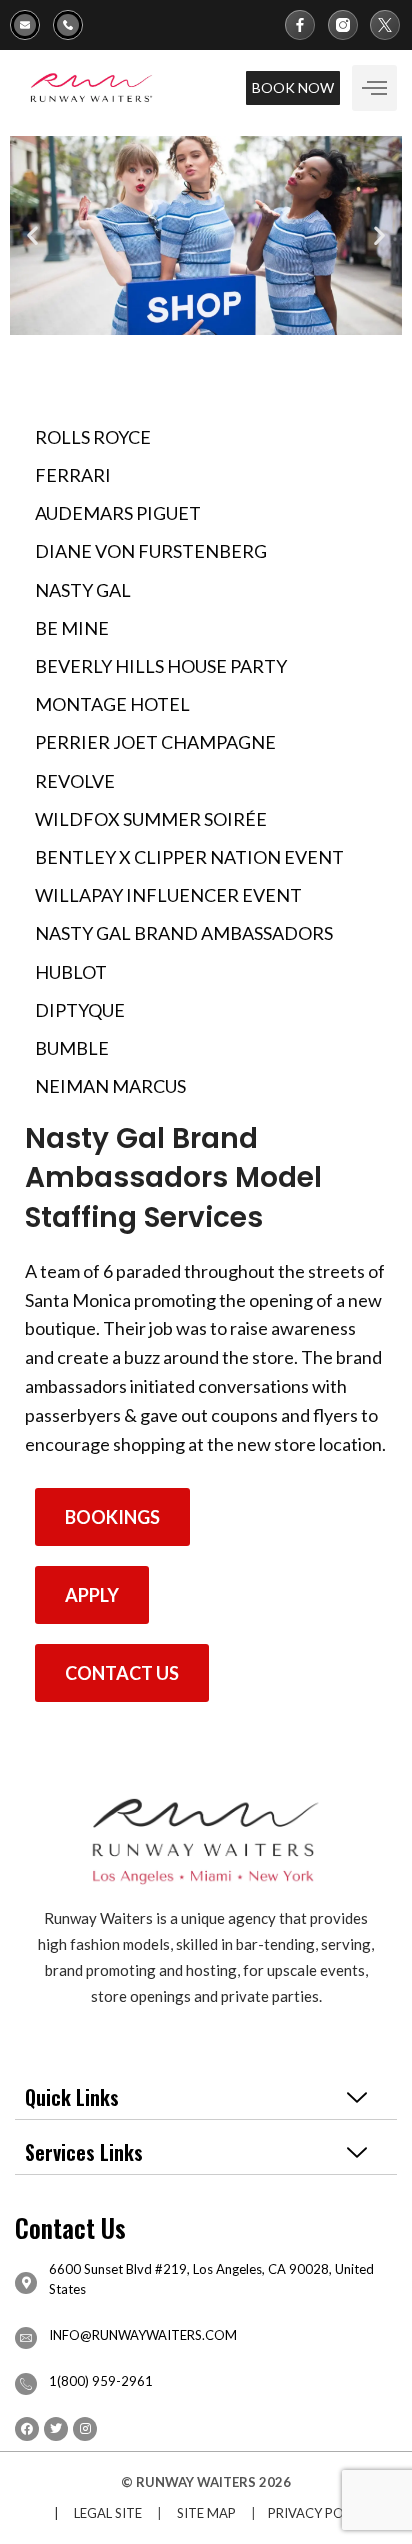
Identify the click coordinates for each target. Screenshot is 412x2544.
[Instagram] (85, 2429)
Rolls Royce (93, 437)
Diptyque (80, 1010)
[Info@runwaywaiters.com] (31, 25)
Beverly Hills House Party (161, 666)
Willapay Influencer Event (168, 895)
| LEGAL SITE (93, 2513)
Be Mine (72, 628)
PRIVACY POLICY (319, 2513)
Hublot (71, 972)
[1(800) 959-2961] (74, 25)
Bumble (72, 1048)
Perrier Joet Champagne (155, 742)
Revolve (75, 781)
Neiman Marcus (110, 1086)
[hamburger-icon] (374, 88)
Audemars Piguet (118, 513)
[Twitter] (56, 2429)
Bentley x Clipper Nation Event (189, 857)
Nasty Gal (83, 590)
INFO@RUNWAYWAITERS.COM (143, 2335)
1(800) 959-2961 (101, 2381)
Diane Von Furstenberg (151, 551)
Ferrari (73, 475)
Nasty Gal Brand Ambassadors (184, 933)
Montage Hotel (112, 704)
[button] (32, 235)
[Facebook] (27, 2429)
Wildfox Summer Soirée (151, 819)
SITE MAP (206, 2513)
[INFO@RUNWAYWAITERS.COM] (26, 2338)
